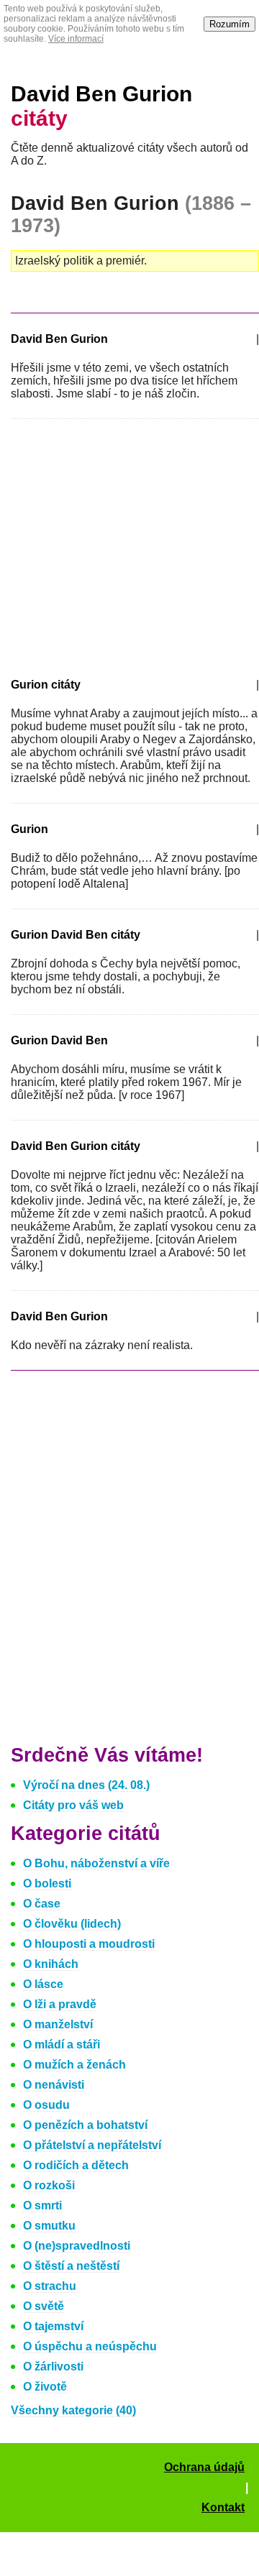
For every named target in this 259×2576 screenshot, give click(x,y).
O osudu (46, 2105)
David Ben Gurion (59, 339)
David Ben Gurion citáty (76, 1146)
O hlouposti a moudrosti (89, 1944)
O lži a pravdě (60, 2004)
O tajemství (53, 2326)
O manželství (58, 2024)
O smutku (49, 2226)
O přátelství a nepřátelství (92, 2145)
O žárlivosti (53, 2366)
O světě (44, 2306)
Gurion (29, 829)
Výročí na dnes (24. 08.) (86, 1785)
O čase (42, 1904)
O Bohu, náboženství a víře (96, 1863)
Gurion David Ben (59, 1040)
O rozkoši (49, 2185)
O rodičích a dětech (76, 2165)
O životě (45, 2387)
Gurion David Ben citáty (76, 935)
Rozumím (230, 24)
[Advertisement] (132, 546)
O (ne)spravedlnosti (77, 2246)
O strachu (50, 2286)
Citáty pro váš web (73, 1805)
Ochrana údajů (204, 2467)
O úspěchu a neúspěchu (90, 2346)
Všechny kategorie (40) (73, 2410)
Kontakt (223, 2507)
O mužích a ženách (74, 2065)
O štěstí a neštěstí (71, 2266)
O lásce (43, 1984)
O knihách (51, 1964)
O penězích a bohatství (85, 2125)
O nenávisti (54, 2085)
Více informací (76, 39)
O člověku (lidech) (72, 1924)
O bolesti (47, 1883)
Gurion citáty (46, 685)
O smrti (42, 2205)
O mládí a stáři (62, 2044)
